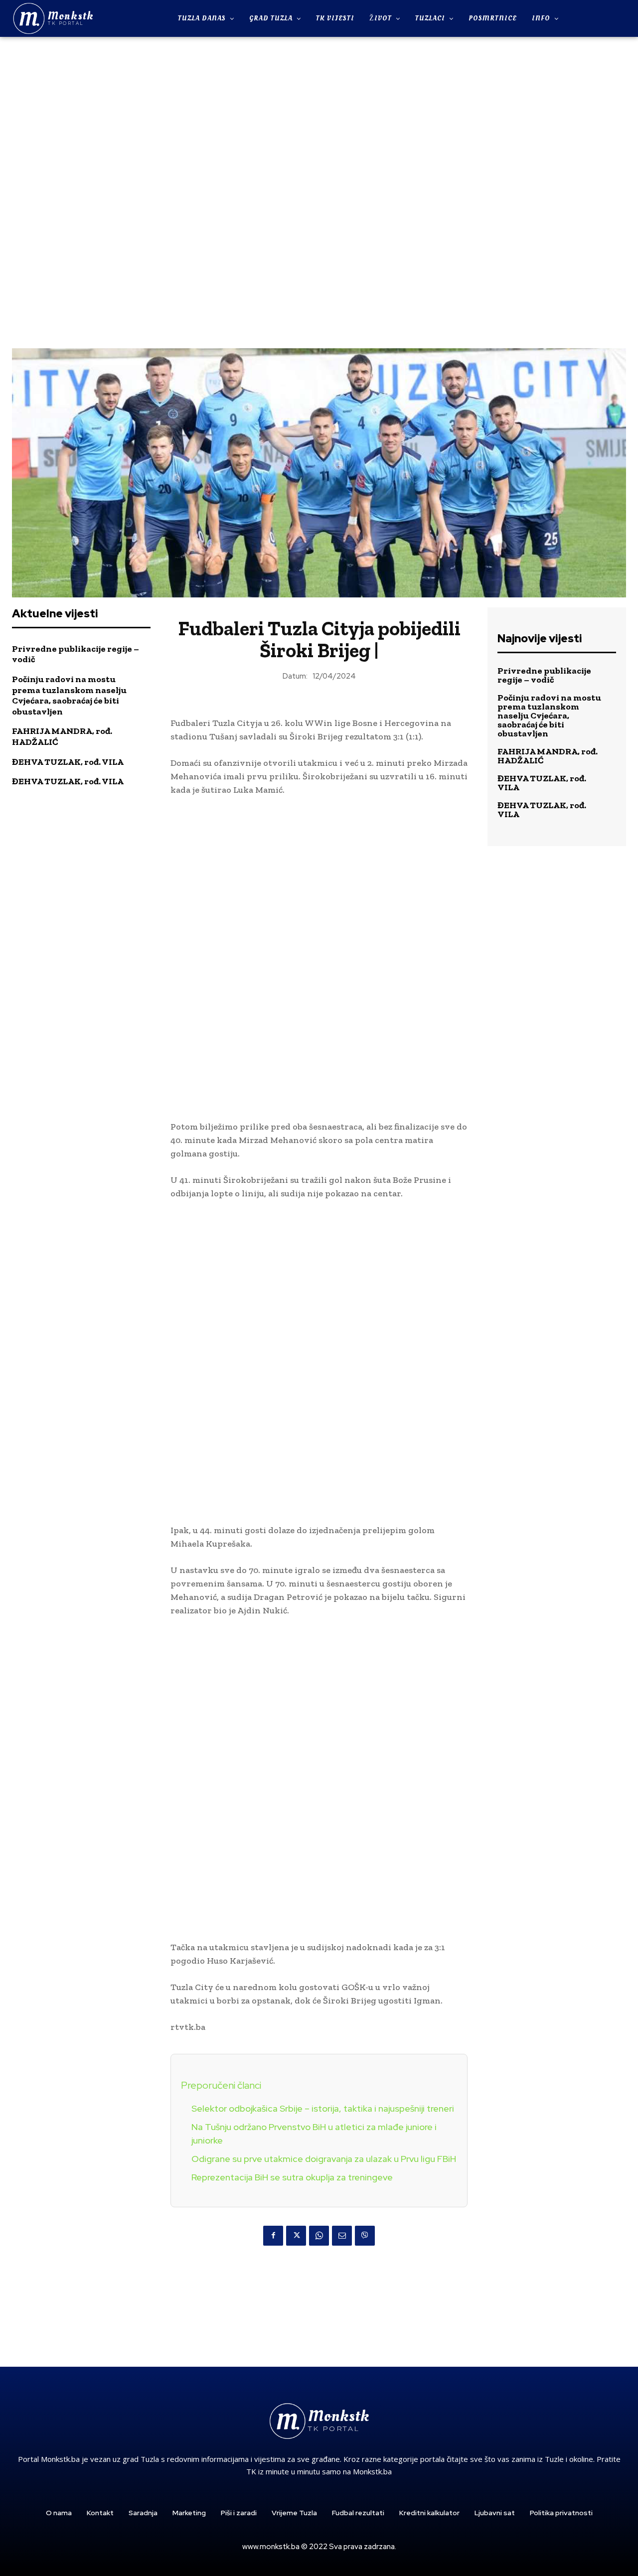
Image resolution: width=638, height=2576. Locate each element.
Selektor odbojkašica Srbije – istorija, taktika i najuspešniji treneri (323, 2108)
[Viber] (365, 2236)
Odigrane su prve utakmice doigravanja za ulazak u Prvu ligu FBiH (324, 2159)
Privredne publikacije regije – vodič (76, 654)
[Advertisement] (319, 191)
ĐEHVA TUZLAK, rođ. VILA (68, 762)
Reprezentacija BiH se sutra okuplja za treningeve (292, 2177)
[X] (296, 2236)
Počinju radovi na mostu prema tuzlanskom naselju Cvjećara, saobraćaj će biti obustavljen (69, 695)
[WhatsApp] (319, 2236)
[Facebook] (273, 2236)
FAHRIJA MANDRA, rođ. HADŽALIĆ (548, 756)
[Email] (342, 2236)
